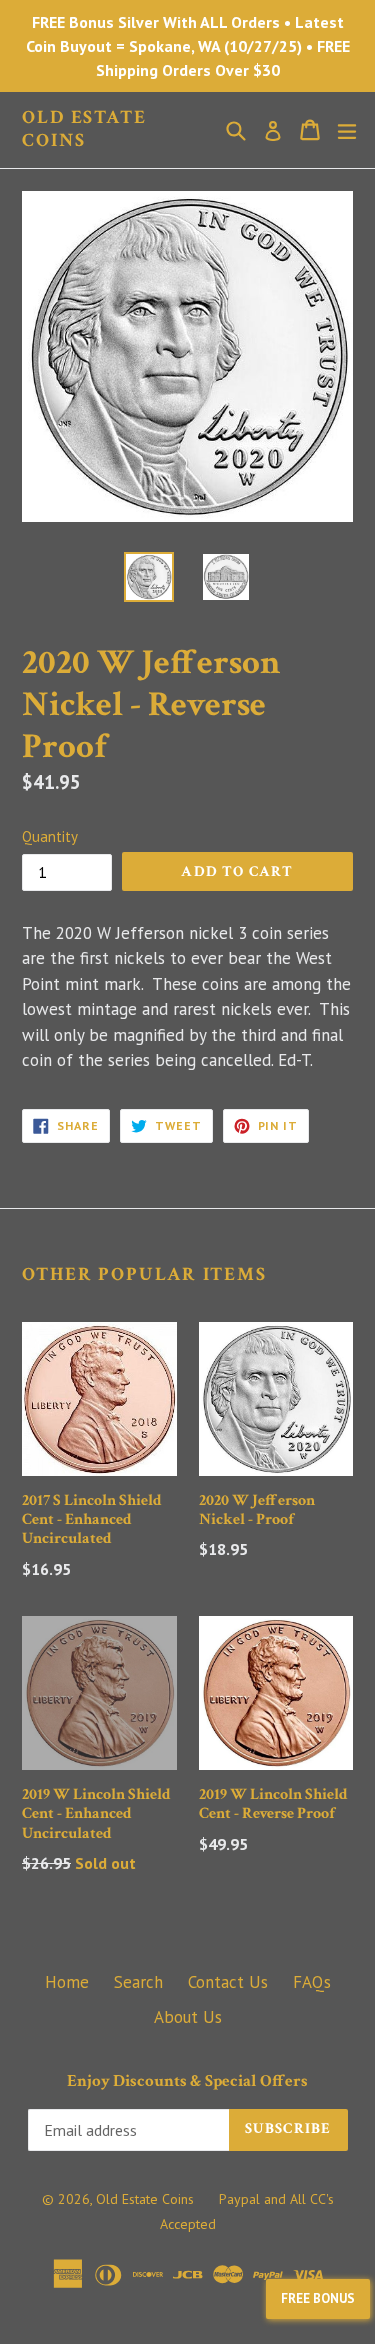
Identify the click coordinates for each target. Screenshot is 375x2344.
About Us (188, 2017)
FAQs (312, 1982)
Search (138, 1982)
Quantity (50, 836)
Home (67, 1982)
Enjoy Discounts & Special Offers (187, 2081)
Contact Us (228, 1982)
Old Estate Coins (84, 130)
